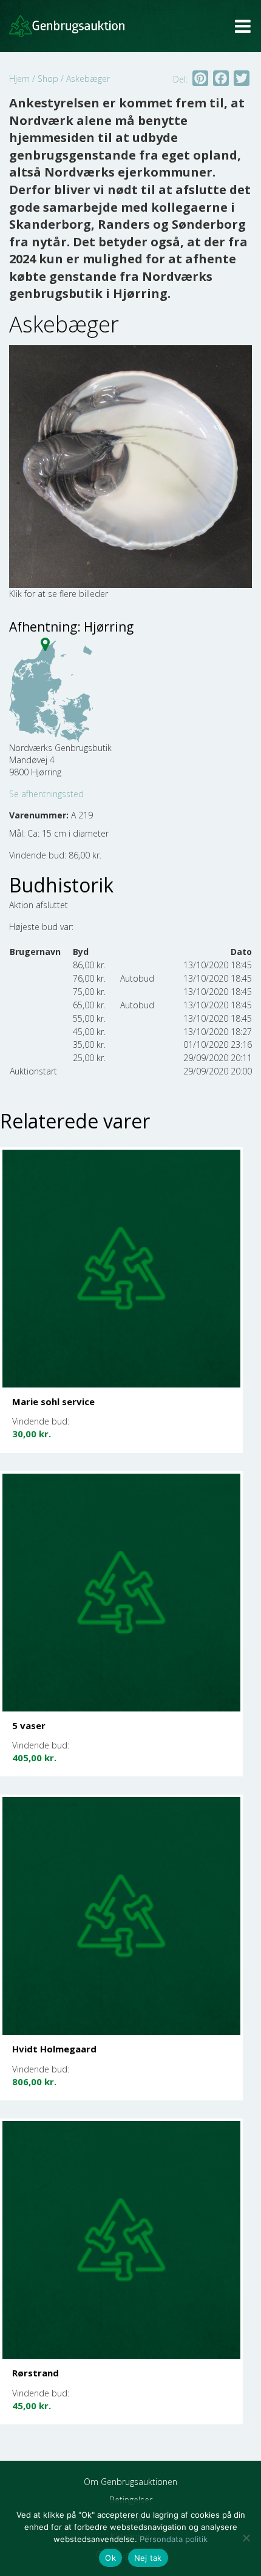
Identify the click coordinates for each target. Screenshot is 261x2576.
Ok (110, 2558)
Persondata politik (174, 2539)
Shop (48, 79)
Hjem (19, 79)
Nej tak (148, 2558)
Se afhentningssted (46, 794)
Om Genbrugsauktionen (130, 2482)
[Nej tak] (246, 2538)
